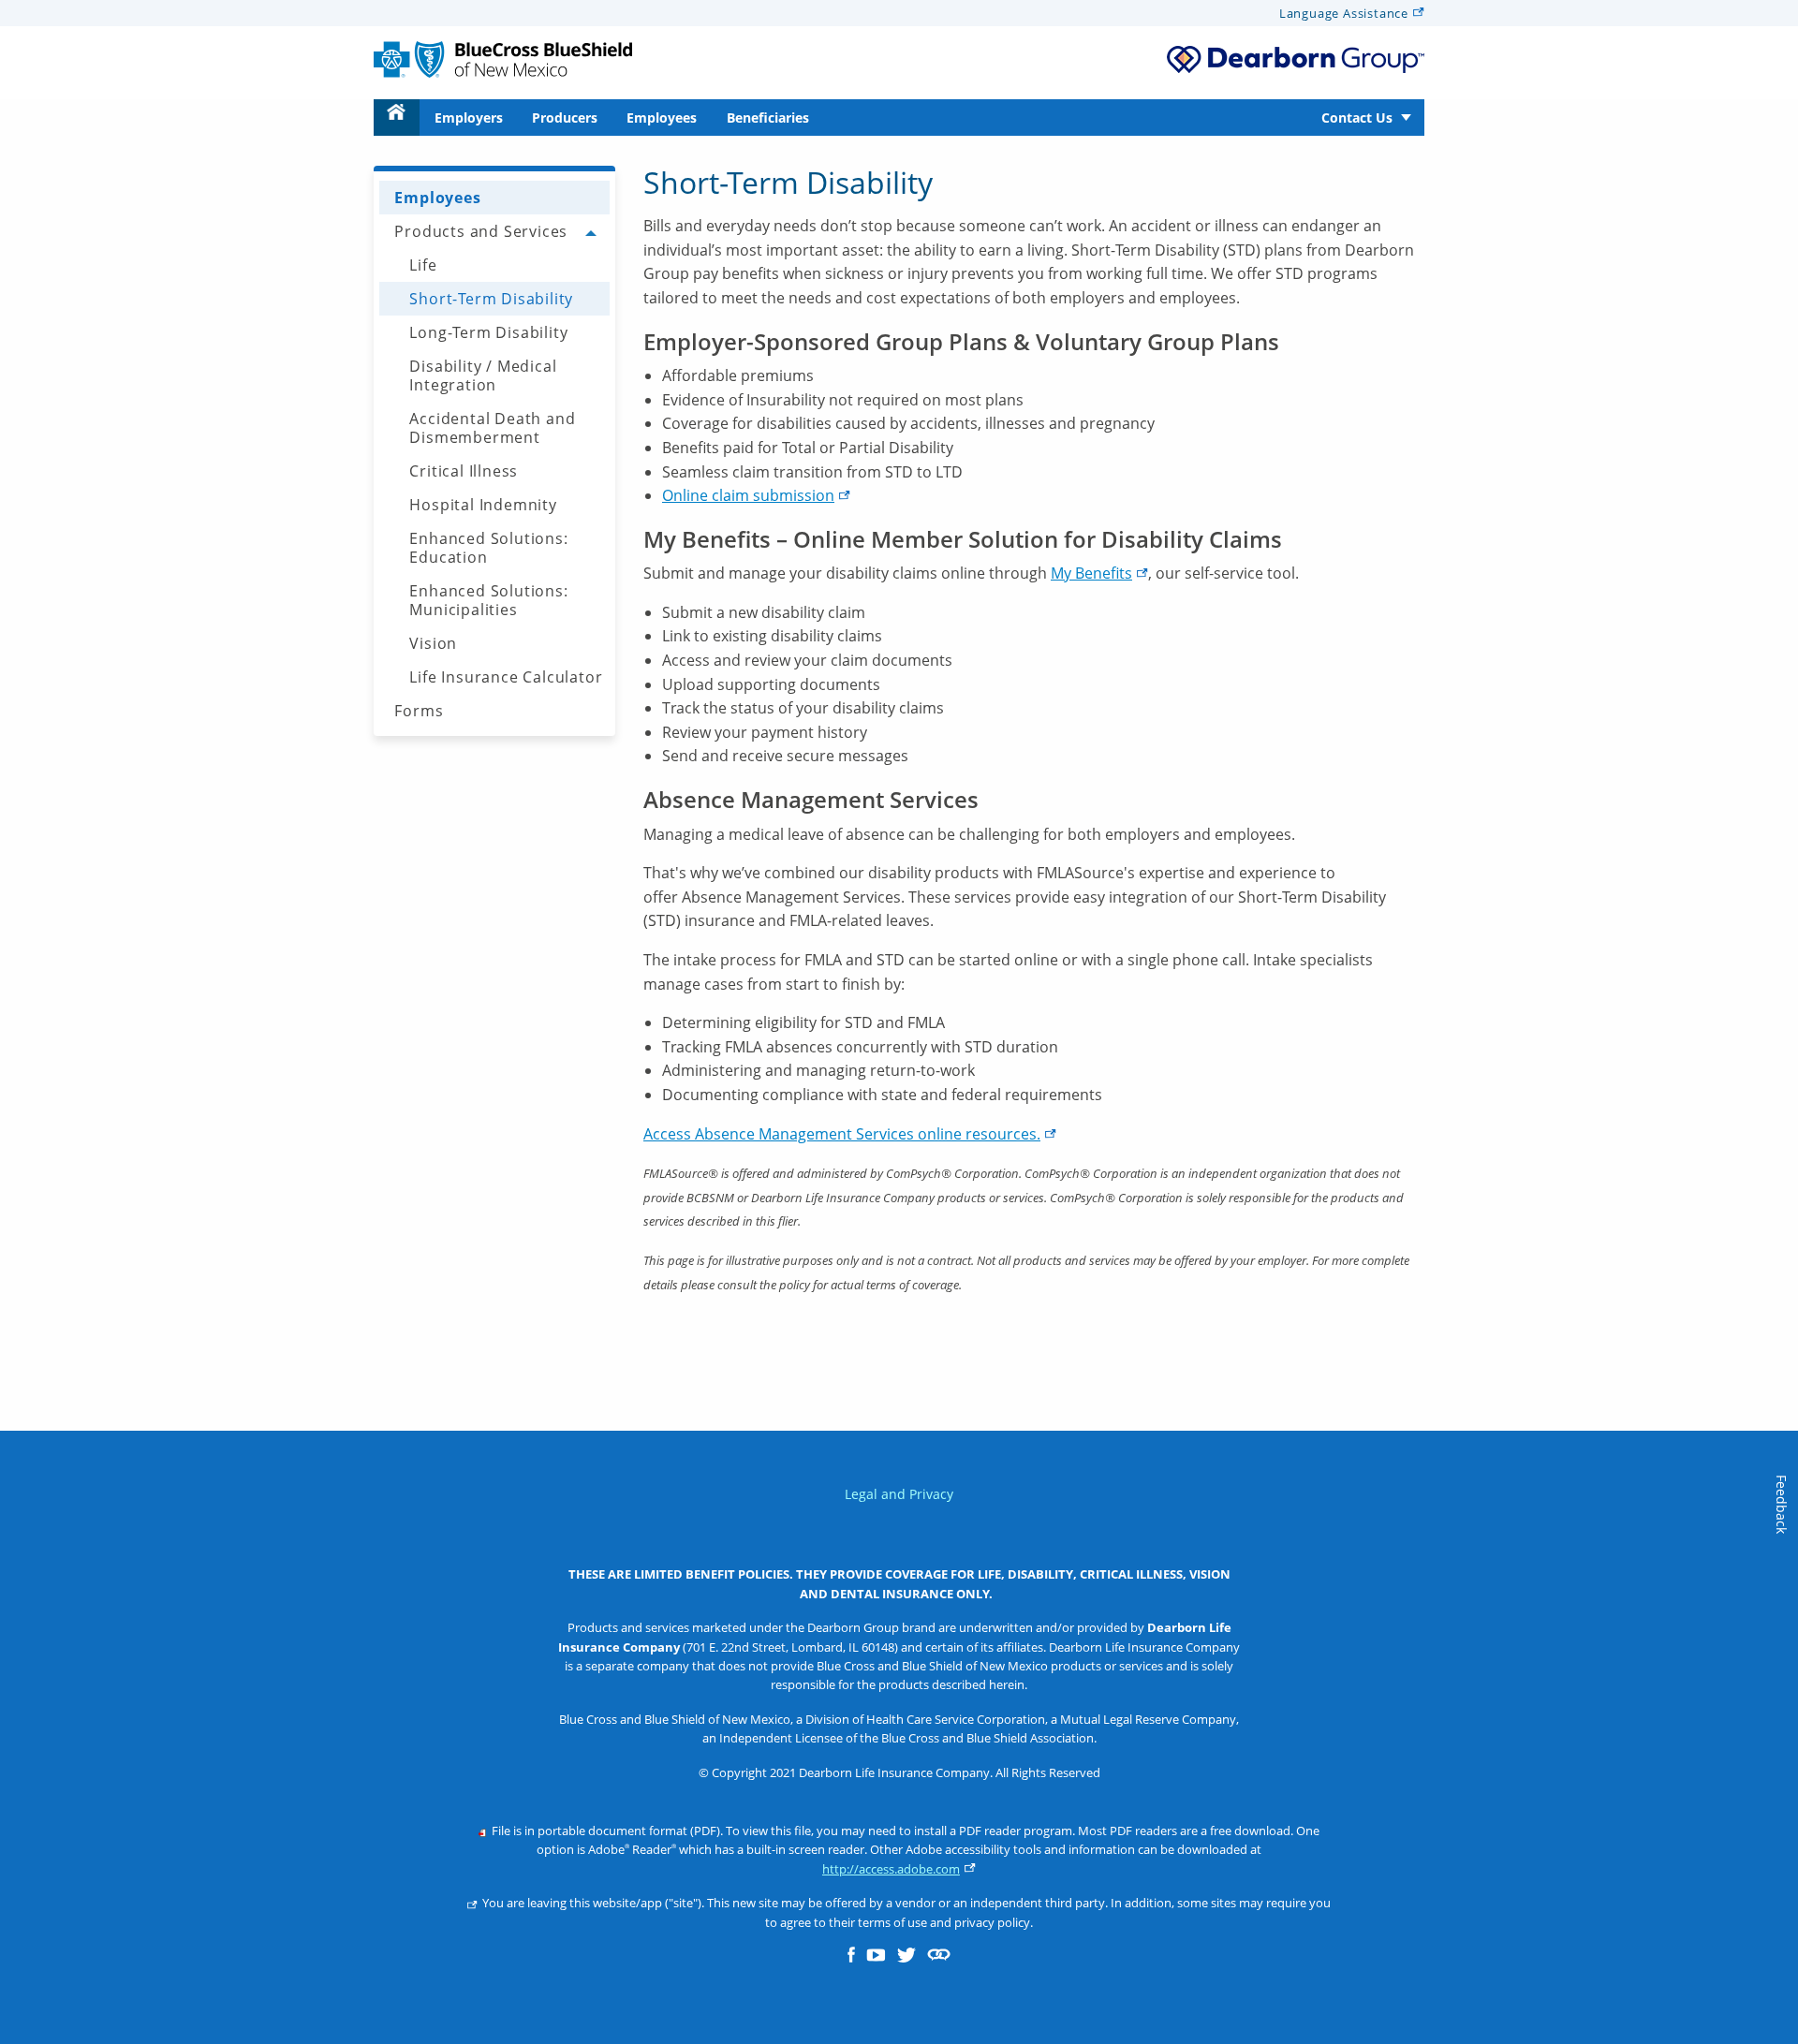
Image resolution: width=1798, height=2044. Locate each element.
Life (423, 265)
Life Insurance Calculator (506, 677)
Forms (419, 711)
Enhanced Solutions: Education (488, 548)
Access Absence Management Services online (842, 1134)
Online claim (748, 495)
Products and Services (481, 231)
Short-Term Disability (491, 299)
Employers (469, 118)
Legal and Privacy (899, 1494)
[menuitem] (397, 118)
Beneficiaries (768, 118)
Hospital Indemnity (483, 505)
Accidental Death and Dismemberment (492, 428)
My (1091, 573)
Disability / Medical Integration (483, 375)
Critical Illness (464, 471)
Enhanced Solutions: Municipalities (488, 600)
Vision (433, 643)
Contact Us (1357, 118)
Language (1344, 13)
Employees (662, 118)
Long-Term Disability (488, 332)
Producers (565, 118)
